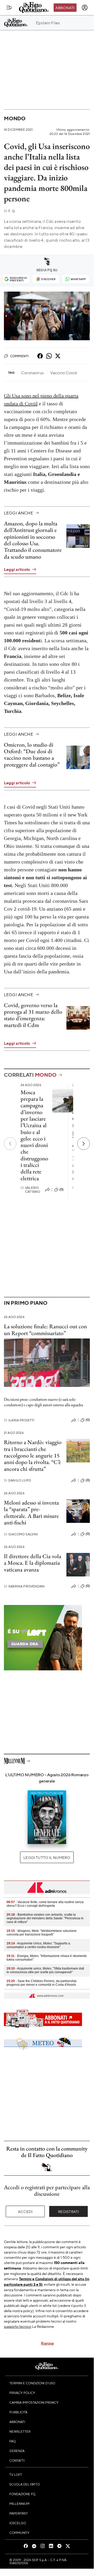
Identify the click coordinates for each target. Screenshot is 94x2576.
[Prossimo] (84, 1144)
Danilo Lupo (17, 1480)
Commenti (19, 356)
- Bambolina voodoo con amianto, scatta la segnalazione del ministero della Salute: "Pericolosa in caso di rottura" (45, 1918)
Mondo (15, 118)
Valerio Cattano (30, 1190)
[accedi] (85, 8)
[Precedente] (10, 1144)
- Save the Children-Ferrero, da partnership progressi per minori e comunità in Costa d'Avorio (42, 1983)
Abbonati (65, 8)
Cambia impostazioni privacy (34, 2402)
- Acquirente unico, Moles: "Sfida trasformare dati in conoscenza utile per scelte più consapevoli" (45, 1970)
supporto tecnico (18, 2326)
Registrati (69, 2211)
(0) (61, 1189)
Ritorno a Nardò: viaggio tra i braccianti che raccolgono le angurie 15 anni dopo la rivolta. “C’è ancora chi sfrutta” (33, 1455)
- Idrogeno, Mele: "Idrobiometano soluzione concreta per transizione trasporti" (42, 1933)
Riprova (47, 2343)
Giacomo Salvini (21, 1534)
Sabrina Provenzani (24, 1586)
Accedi (25, 2211)
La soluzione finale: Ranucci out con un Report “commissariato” (45, 1330)
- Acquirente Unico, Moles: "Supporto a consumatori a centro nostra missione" (38, 1945)
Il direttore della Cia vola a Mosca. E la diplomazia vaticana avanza (33, 1563)
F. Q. (10, 211)
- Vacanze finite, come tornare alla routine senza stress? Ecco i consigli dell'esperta (45, 1904)
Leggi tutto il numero (47, 1857)
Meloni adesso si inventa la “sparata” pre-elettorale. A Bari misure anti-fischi (31, 1513)
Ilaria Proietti (19, 1420)
